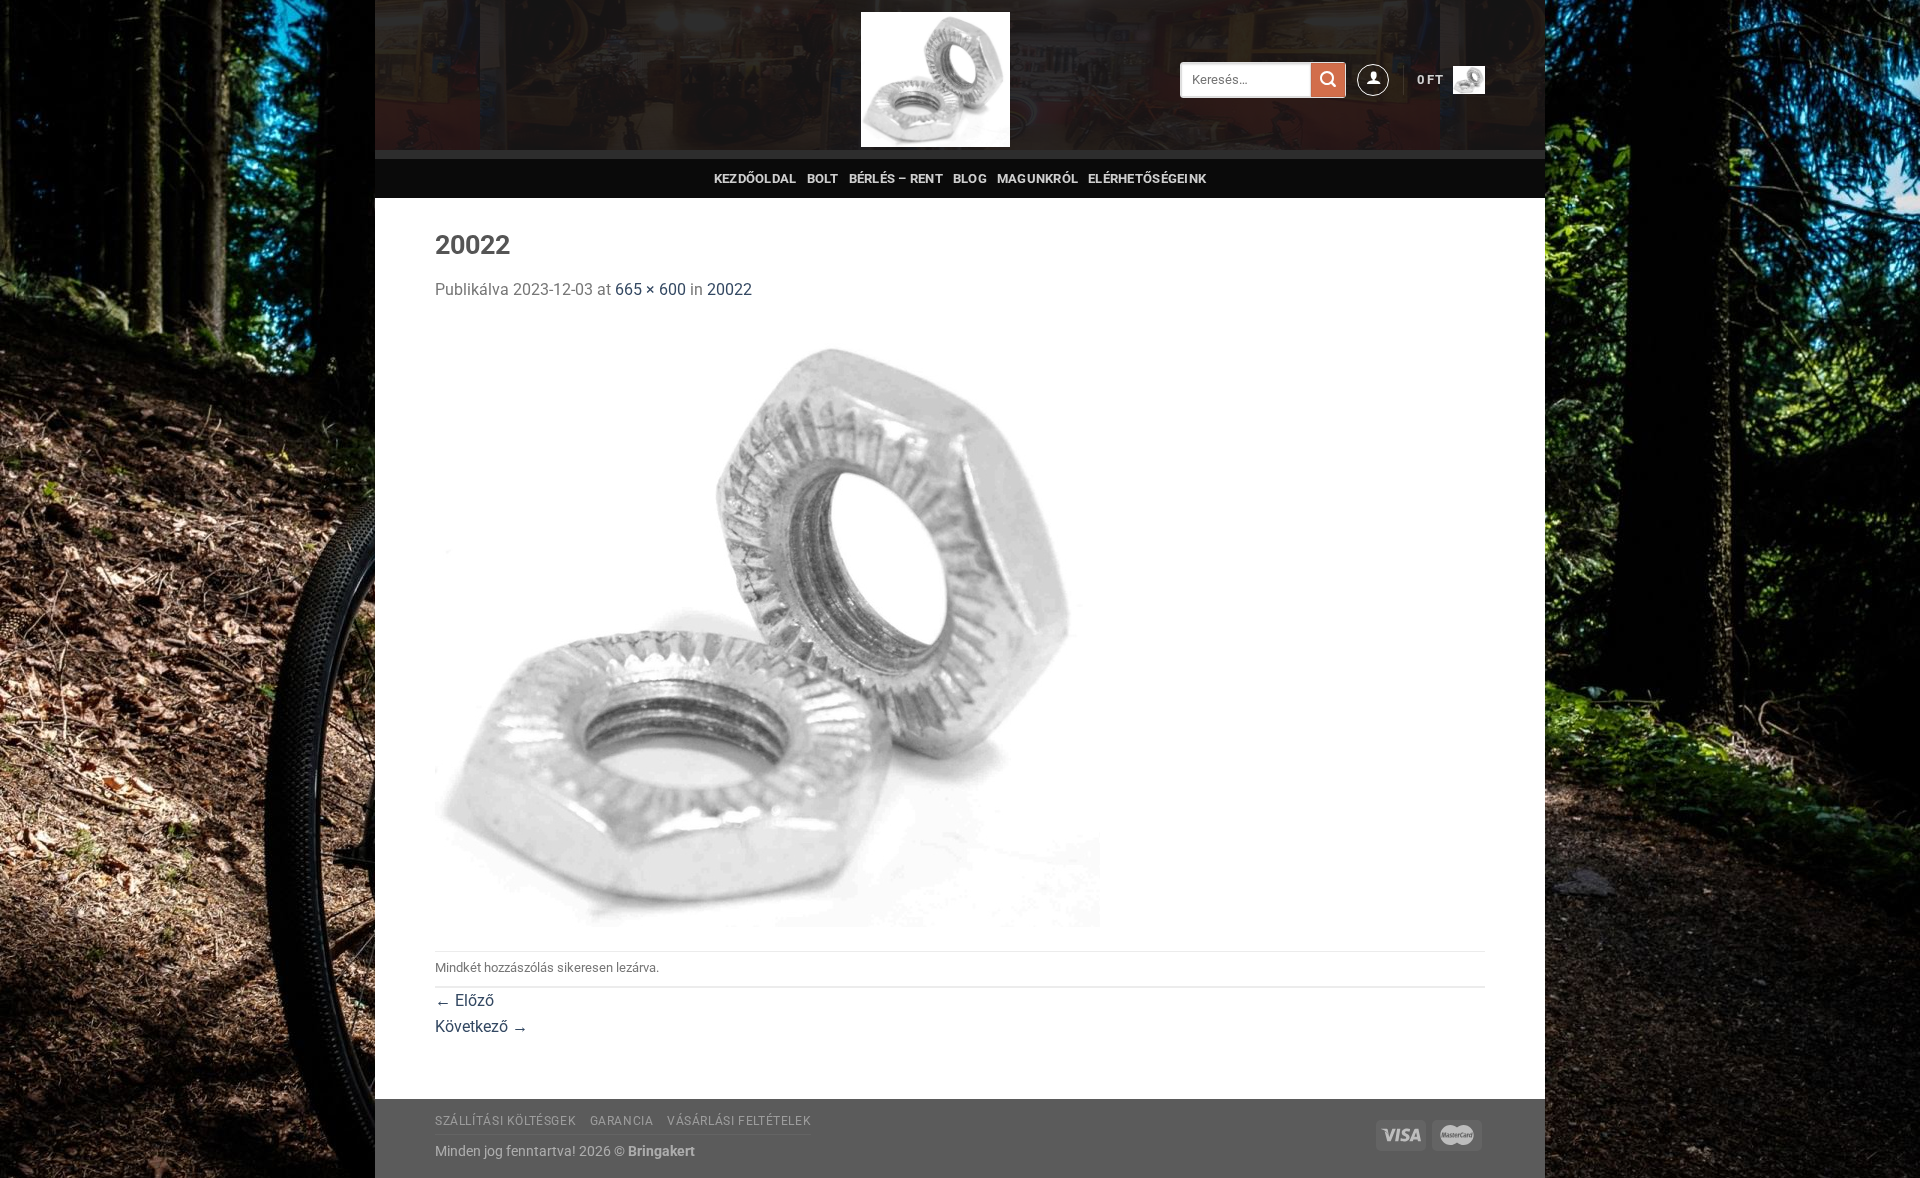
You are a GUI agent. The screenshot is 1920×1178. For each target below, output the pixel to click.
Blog (970, 178)
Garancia (622, 1121)
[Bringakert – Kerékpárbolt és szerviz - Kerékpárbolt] (936, 79)
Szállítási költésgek (505, 1121)
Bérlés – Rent (896, 178)
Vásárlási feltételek (739, 1121)
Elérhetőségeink (1147, 178)
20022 (729, 289)
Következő (481, 1026)
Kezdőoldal (755, 178)
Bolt (823, 178)
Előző (464, 1000)
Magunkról (1037, 178)
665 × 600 (650, 289)
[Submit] (1328, 80)
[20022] (767, 625)
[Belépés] (1373, 80)
